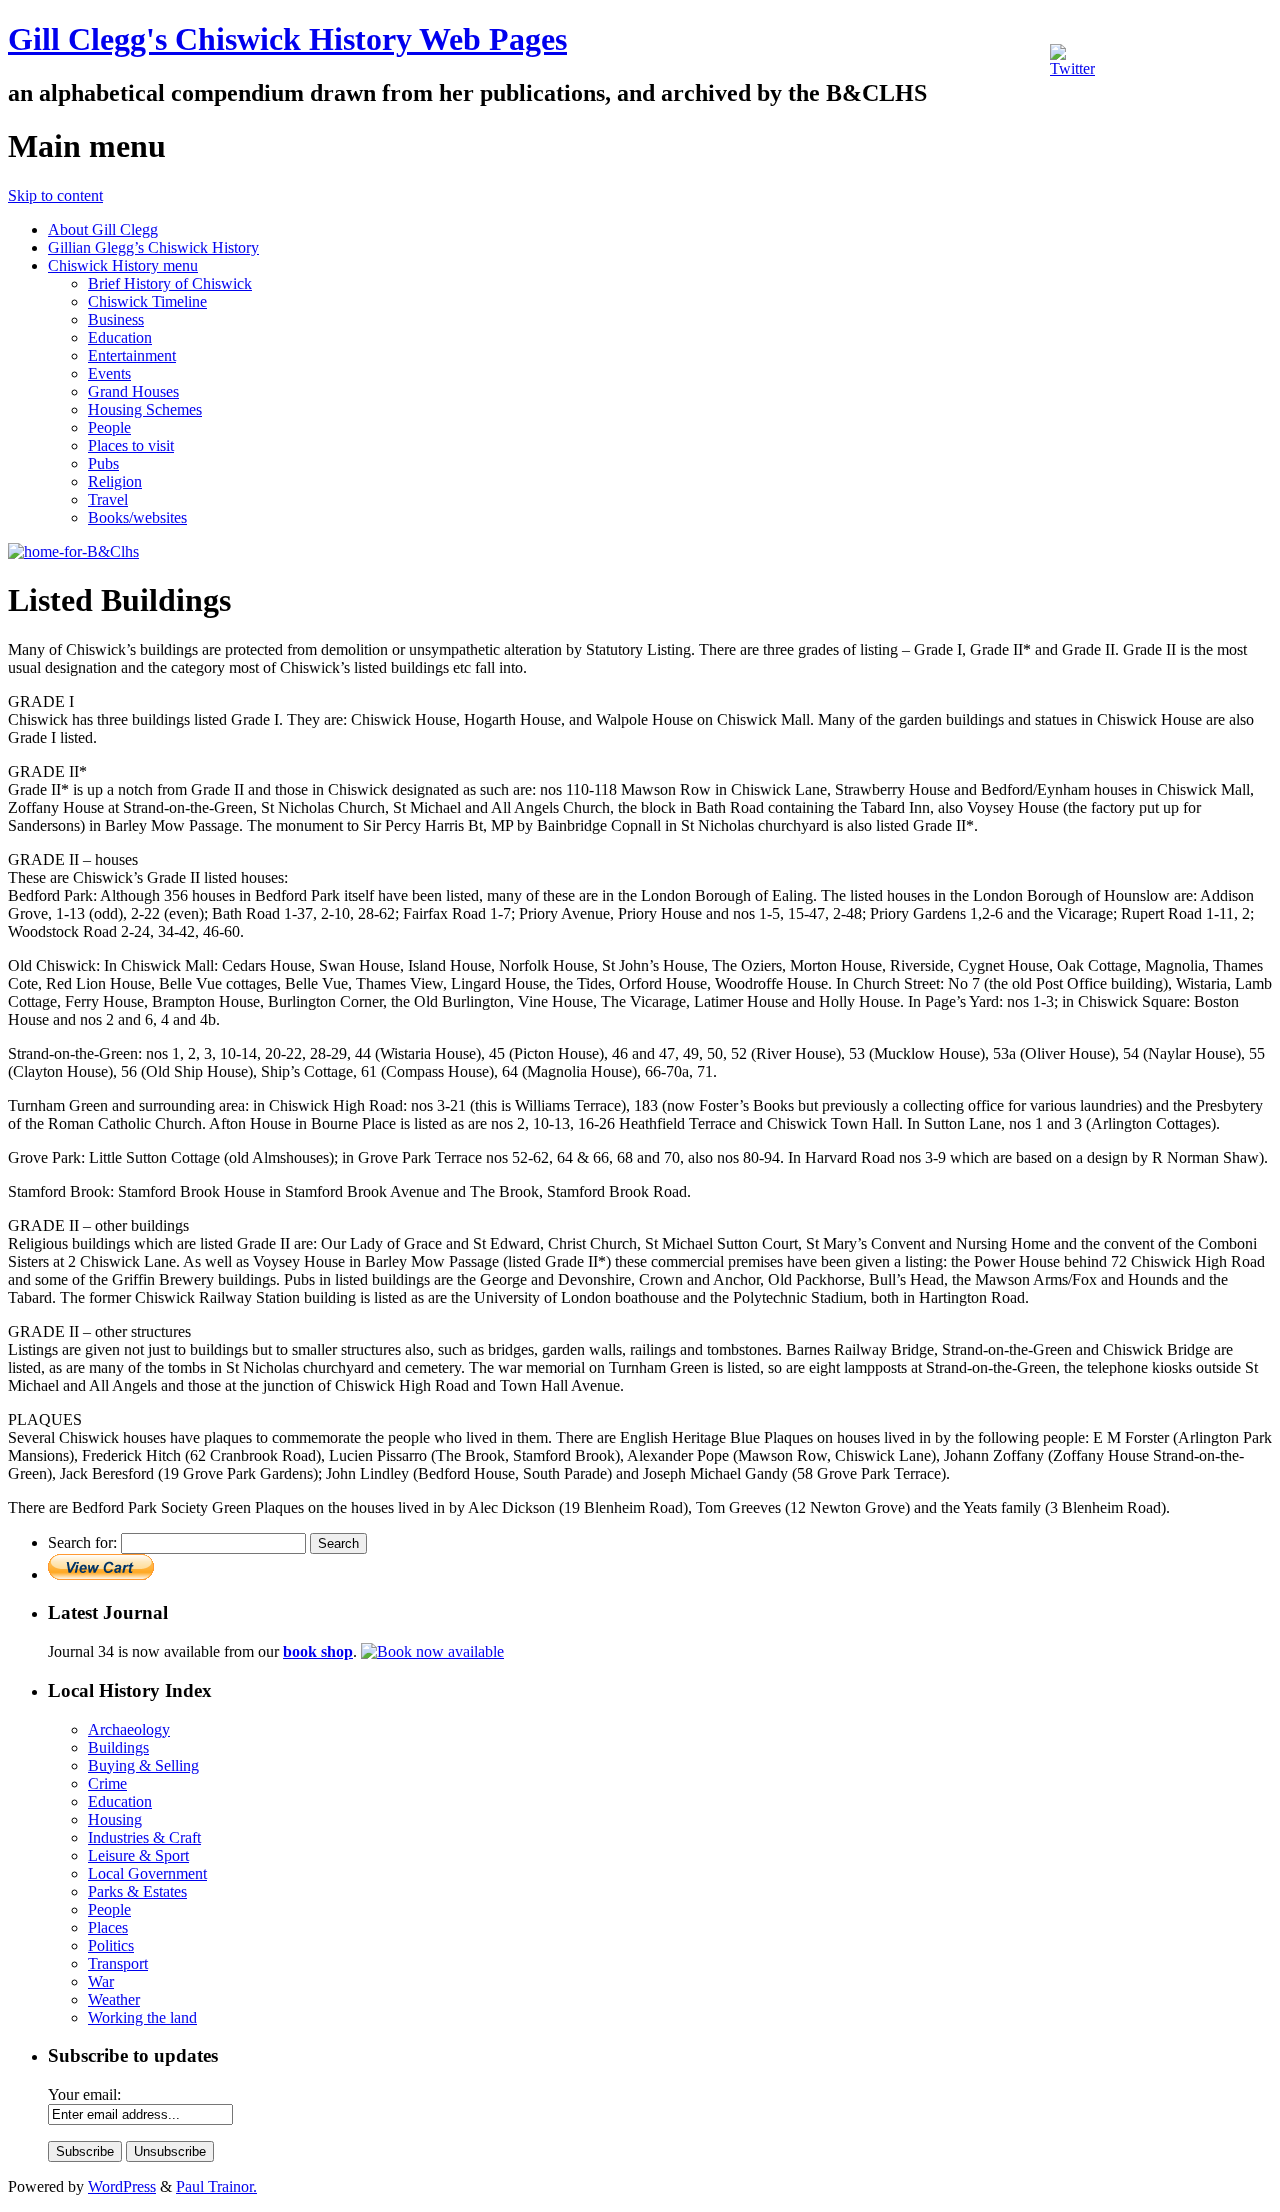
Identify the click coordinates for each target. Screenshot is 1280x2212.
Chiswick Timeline (147, 301)
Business (116, 319)
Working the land (142, 2017)
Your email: (84, 2094)
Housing (115, 1819)
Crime (107, 1783)
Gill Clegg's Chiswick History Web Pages (287, 39)
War (101, 1981)
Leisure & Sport (138, 1855)
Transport (118, 1963)
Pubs (103, 463)
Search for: (82, 1542)
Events (109, 373)
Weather (114, 1999)
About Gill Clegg (103, 229)
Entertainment (132, 355)
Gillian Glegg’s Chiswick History (153, 247)
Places (108, 1927)
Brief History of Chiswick (170, 283)
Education (120, 337)
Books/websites (137, 517)
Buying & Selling (143, 1765)
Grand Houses (133, 391)
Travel (108, 499)
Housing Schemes (145, 409)
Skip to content (55, 195)
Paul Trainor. (216, 2186)
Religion (115, 481)
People (109, 427)
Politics (111, 1945)
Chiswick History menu (123, 265)
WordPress (122, 2186)
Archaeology (129, 1729)
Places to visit (131, 445)
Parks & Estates (137, 1891)
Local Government (147, 1873)
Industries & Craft (144, 1837)
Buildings (118, 1747)
